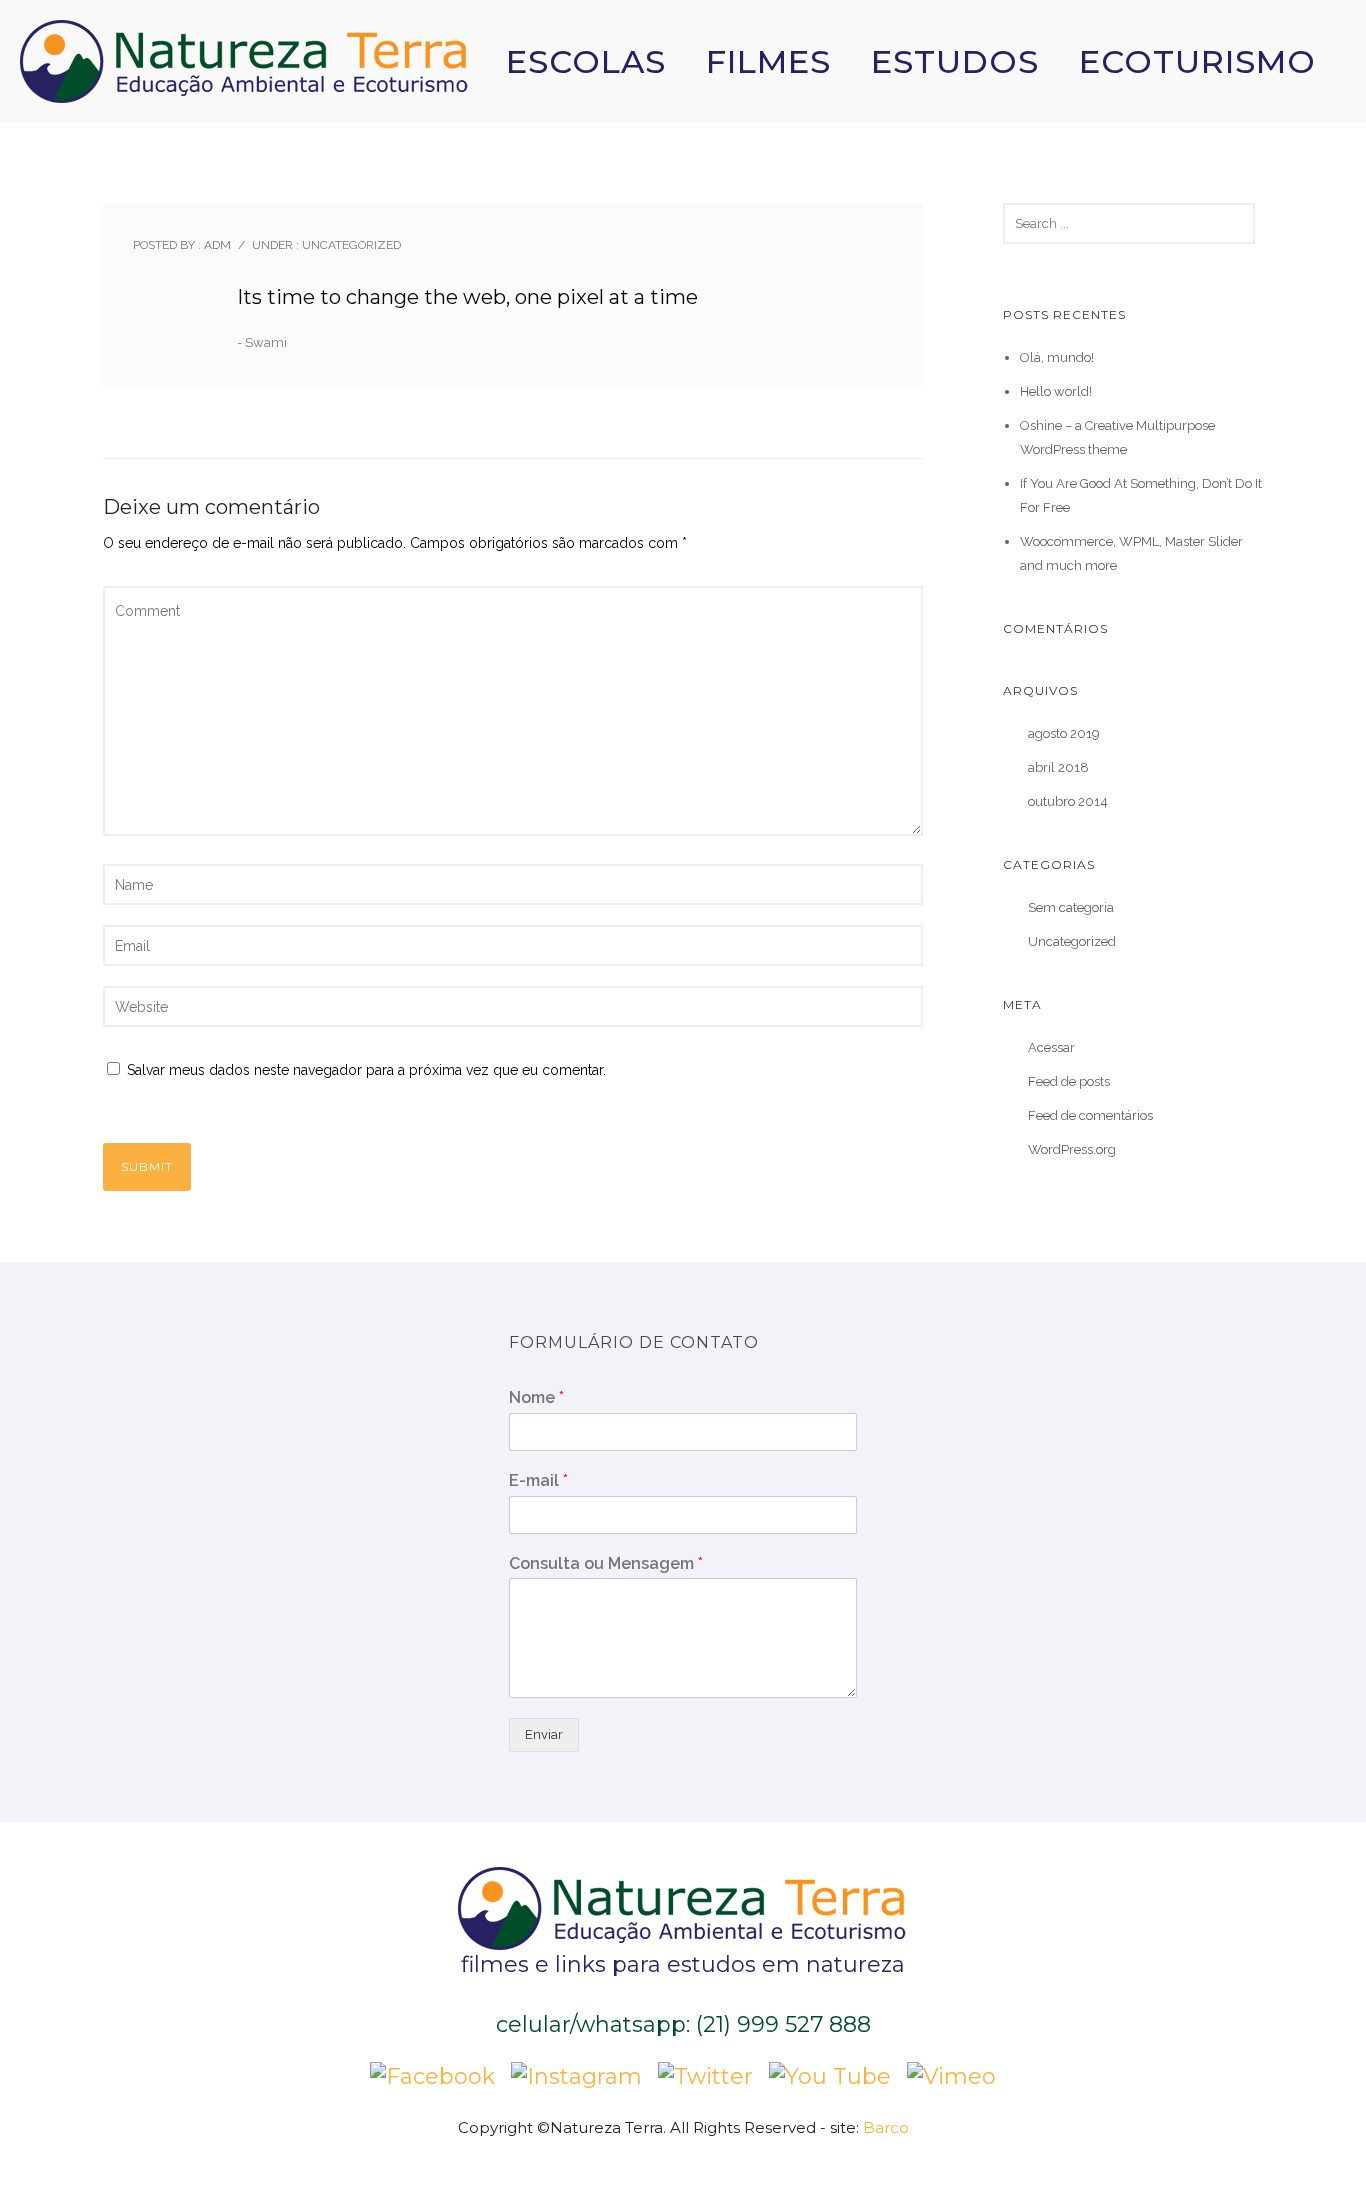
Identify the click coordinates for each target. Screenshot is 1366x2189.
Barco (886, 2127)
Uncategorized (350, 245)
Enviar (544, 1734)
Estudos (955, 61)
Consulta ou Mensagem (606, 1563)
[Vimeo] (951, 2074)
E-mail (538, 1480)
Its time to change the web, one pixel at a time (467, 297)
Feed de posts (1069, 1081)
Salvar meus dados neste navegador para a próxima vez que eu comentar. (366, 1070)
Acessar (1051, 1047)
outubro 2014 (1068, 801)
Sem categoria (1071, 907)
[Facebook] (432, 2074)
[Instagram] (576, 2074)
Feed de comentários (1090, 1115)
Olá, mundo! (1057, 357)
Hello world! (1056, 391)
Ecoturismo (1197, 61)
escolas (586, 61)
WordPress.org (1072, 1149)
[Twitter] (705, 2074)
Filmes (768, 61)
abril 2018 (1058, 767)
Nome (536, 1397)
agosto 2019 (1064, 733)
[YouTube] (830, 2074)
